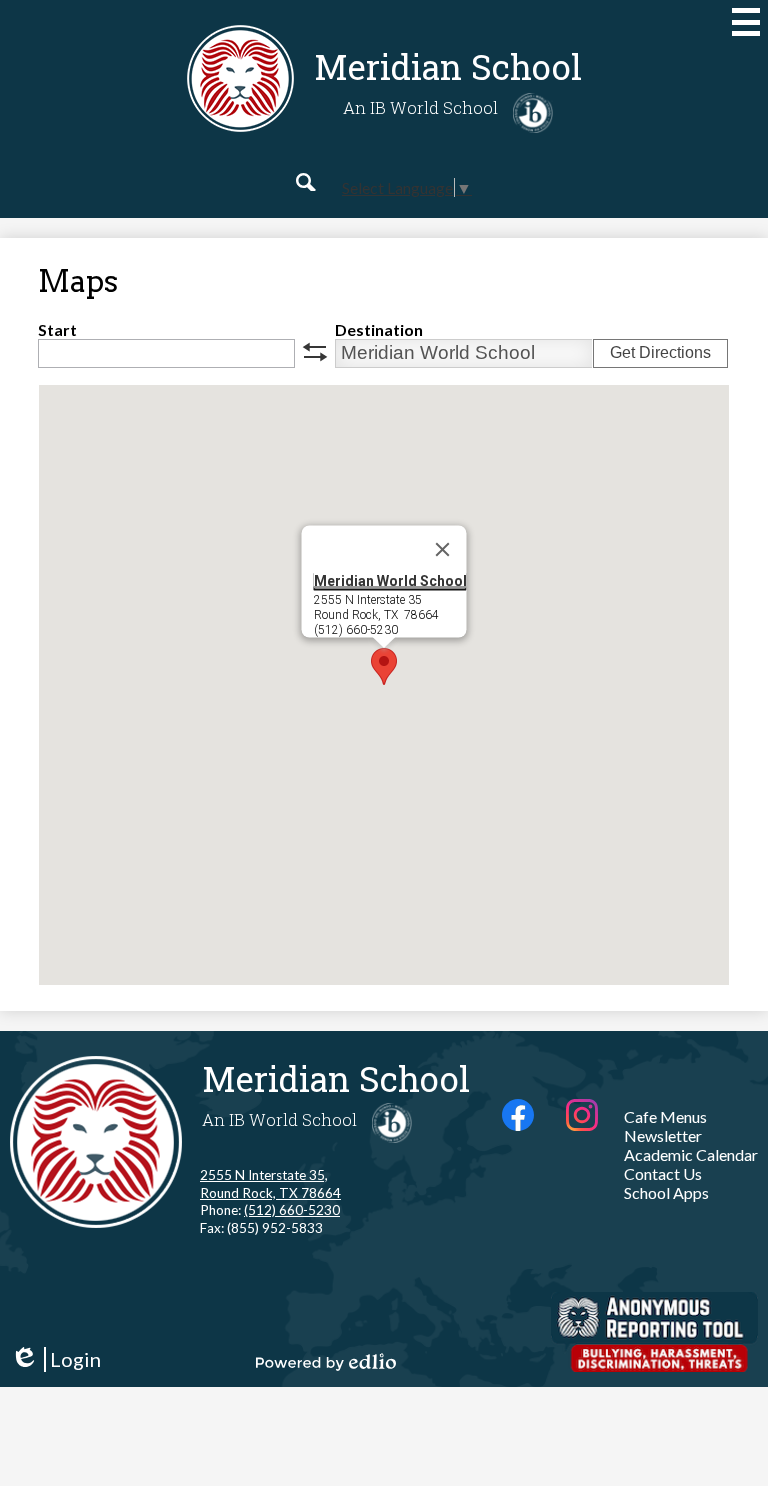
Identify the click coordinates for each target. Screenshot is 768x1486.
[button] (384, 666)
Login (55, 1359)
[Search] (306, 182)
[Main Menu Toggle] (746, 22)
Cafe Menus (665, 1116)
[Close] (443, 549)
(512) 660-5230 (292, 1210)
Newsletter (663, 1135)
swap (315, 352)
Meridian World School (390, 580)
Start (57, 329)
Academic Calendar (691, 1154)
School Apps (666, 1192)
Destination (379, 329)
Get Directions (660, 352)
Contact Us (663, 1173)
